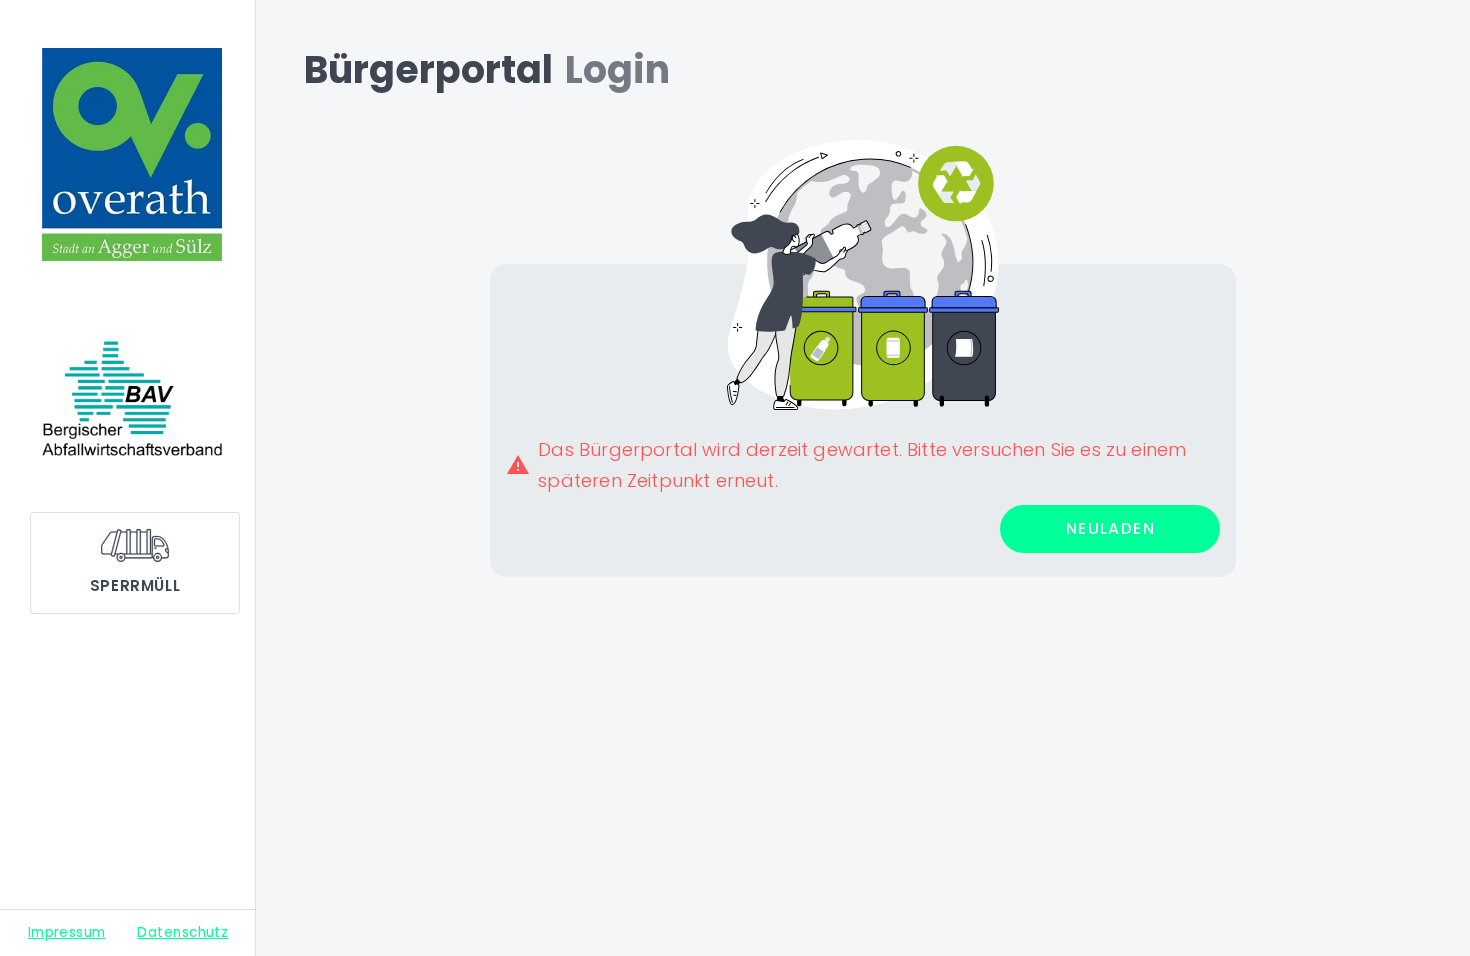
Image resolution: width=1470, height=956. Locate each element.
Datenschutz (182, 932)
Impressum (67, 932)
